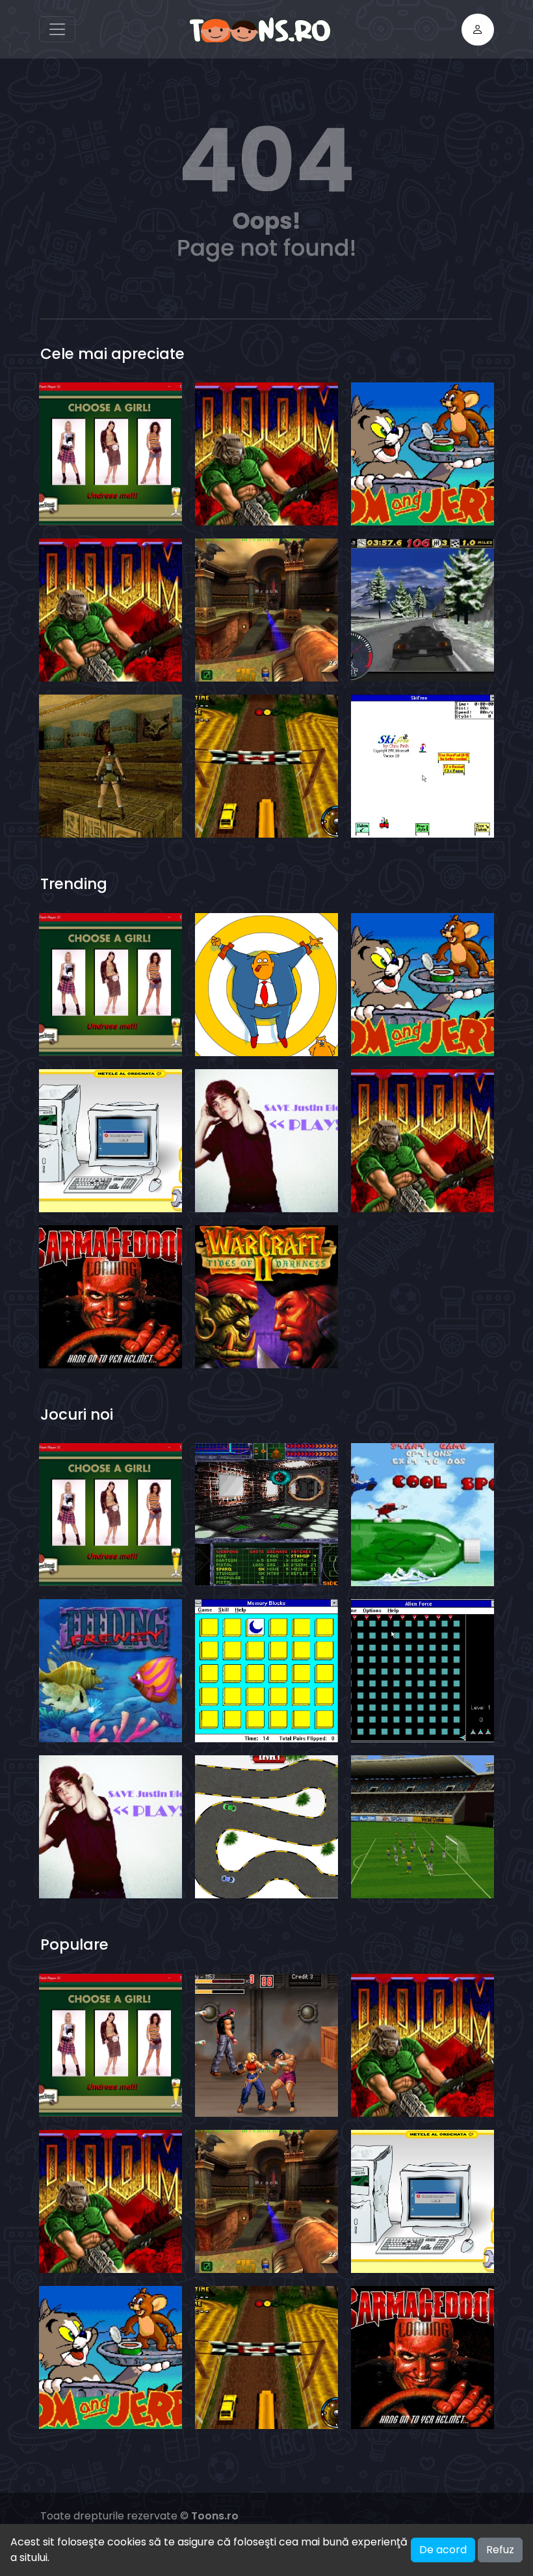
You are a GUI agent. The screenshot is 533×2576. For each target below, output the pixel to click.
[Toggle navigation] (57, 29)
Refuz (500, 2550)
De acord (443, 2550)
